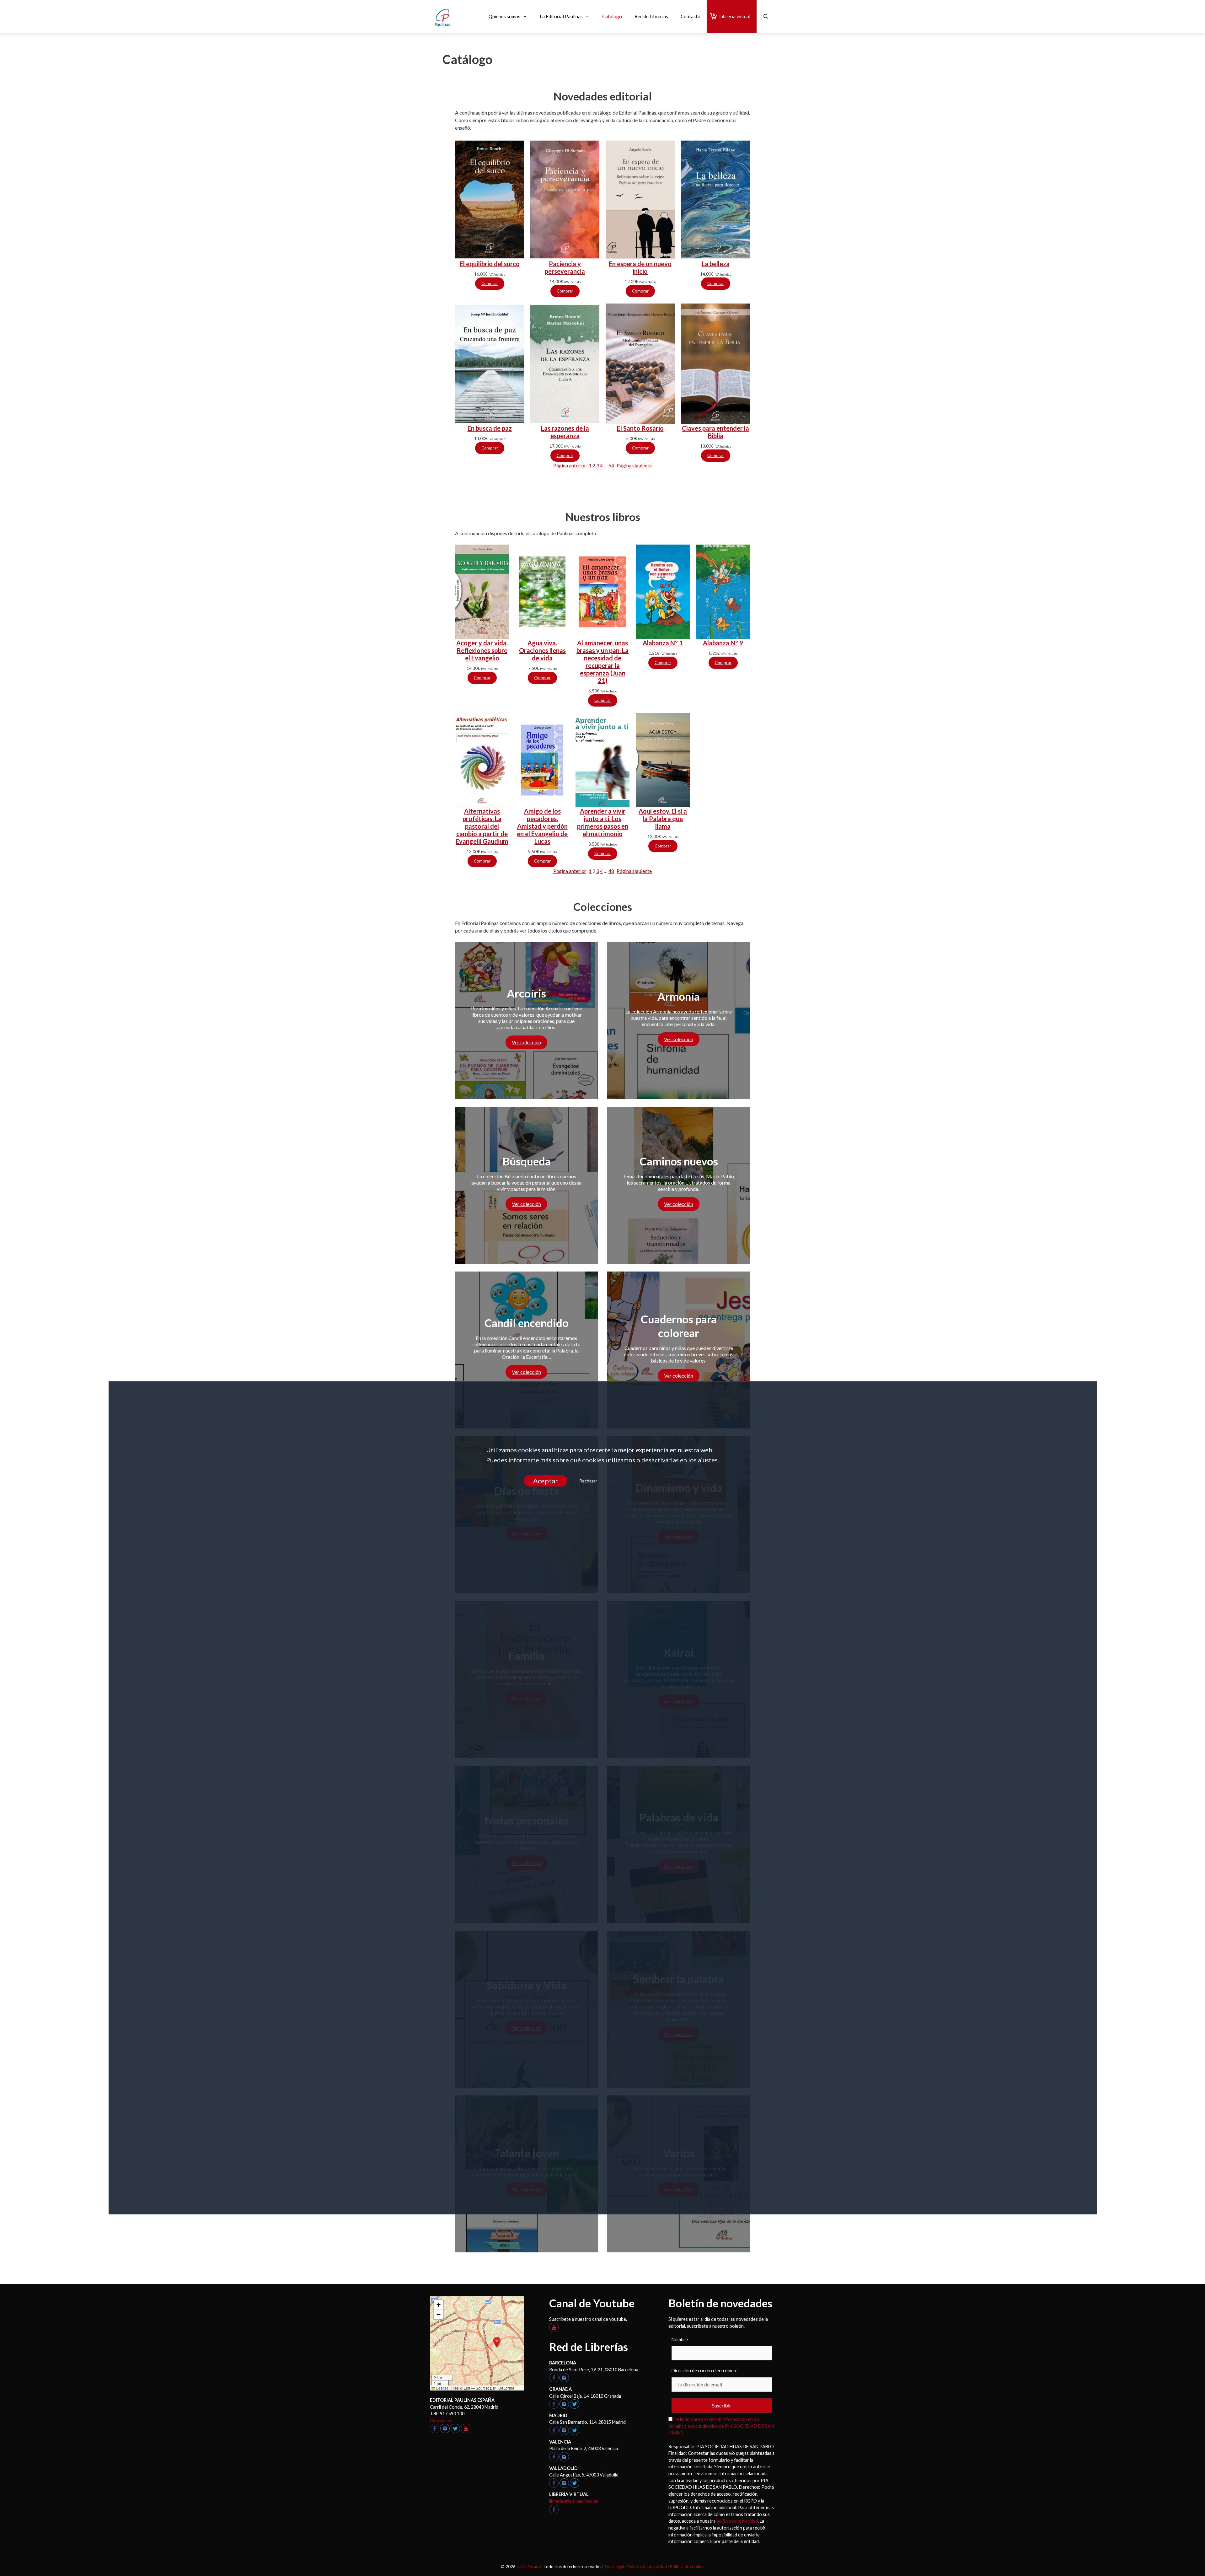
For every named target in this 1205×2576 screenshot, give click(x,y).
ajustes (708, 1460)
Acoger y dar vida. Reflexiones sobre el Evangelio (482, 650)
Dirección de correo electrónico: (704, 2371)
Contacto (691, 16)
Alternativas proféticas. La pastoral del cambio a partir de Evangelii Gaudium (482, 826)
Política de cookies (687, 2567)
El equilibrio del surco (490, 264)
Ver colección (526, 1042)
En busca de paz (490, 428)
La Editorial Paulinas (561, 16)
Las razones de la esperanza (565, 432)
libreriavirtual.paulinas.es (574, 2501)
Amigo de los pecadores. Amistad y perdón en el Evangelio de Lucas (542, 826)
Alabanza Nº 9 (723, 643)
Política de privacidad (647, 2567)
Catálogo (612, 16)
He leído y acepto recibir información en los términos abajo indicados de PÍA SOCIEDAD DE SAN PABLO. (721, 2426)
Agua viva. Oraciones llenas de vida (542, 650)
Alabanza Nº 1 (663, 643)
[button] (497, 2342)
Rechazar (588, 1481)
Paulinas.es (441, 2420)
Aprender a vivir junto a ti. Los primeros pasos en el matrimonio (603, 822)
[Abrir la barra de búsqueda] (766, 16)
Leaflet (442, 2388)
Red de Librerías (651, 16)
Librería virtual (735, 16)
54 (611, 465)
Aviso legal (614, 2567)
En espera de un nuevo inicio (640, 267)
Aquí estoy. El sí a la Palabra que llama (663, 819)
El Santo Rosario (640, 428)
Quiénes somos (504, 16)
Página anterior (570, 465)
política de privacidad (737, 2521)
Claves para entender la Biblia (715, 432)
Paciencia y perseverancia (565, 267)
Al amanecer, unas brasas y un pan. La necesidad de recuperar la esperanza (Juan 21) (602, 662)
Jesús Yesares (529, 2567)
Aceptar (545, 1481)
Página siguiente (634, 465)
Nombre (680, 2339)
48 (611, 871)
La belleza (716, 264)
